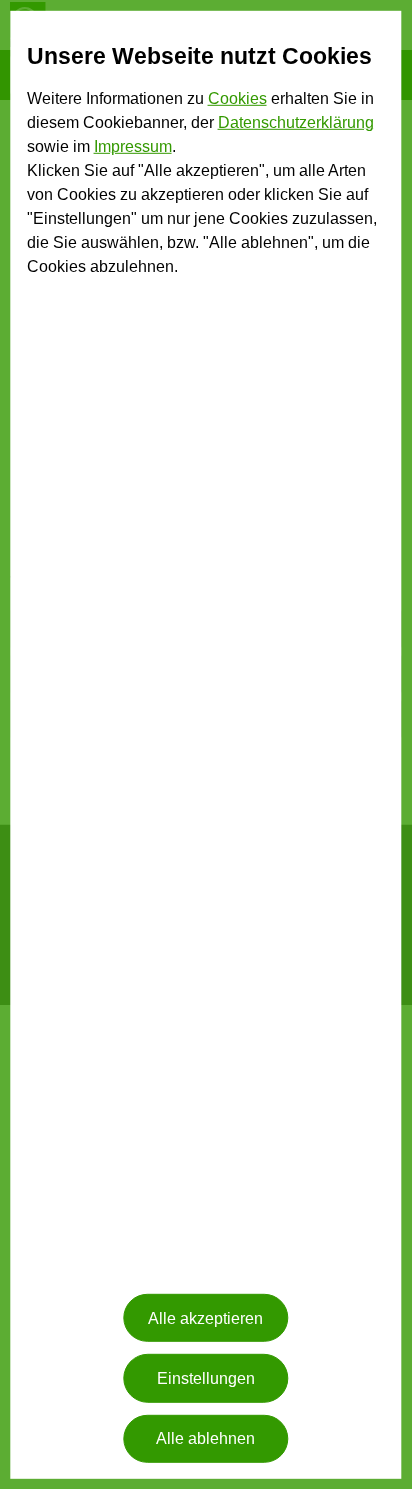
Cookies (237, 98)
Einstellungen (206, 1378)
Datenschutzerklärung (296, 122)
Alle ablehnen (205, 1438)
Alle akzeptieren (205, 1318)
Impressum (133, 146)
